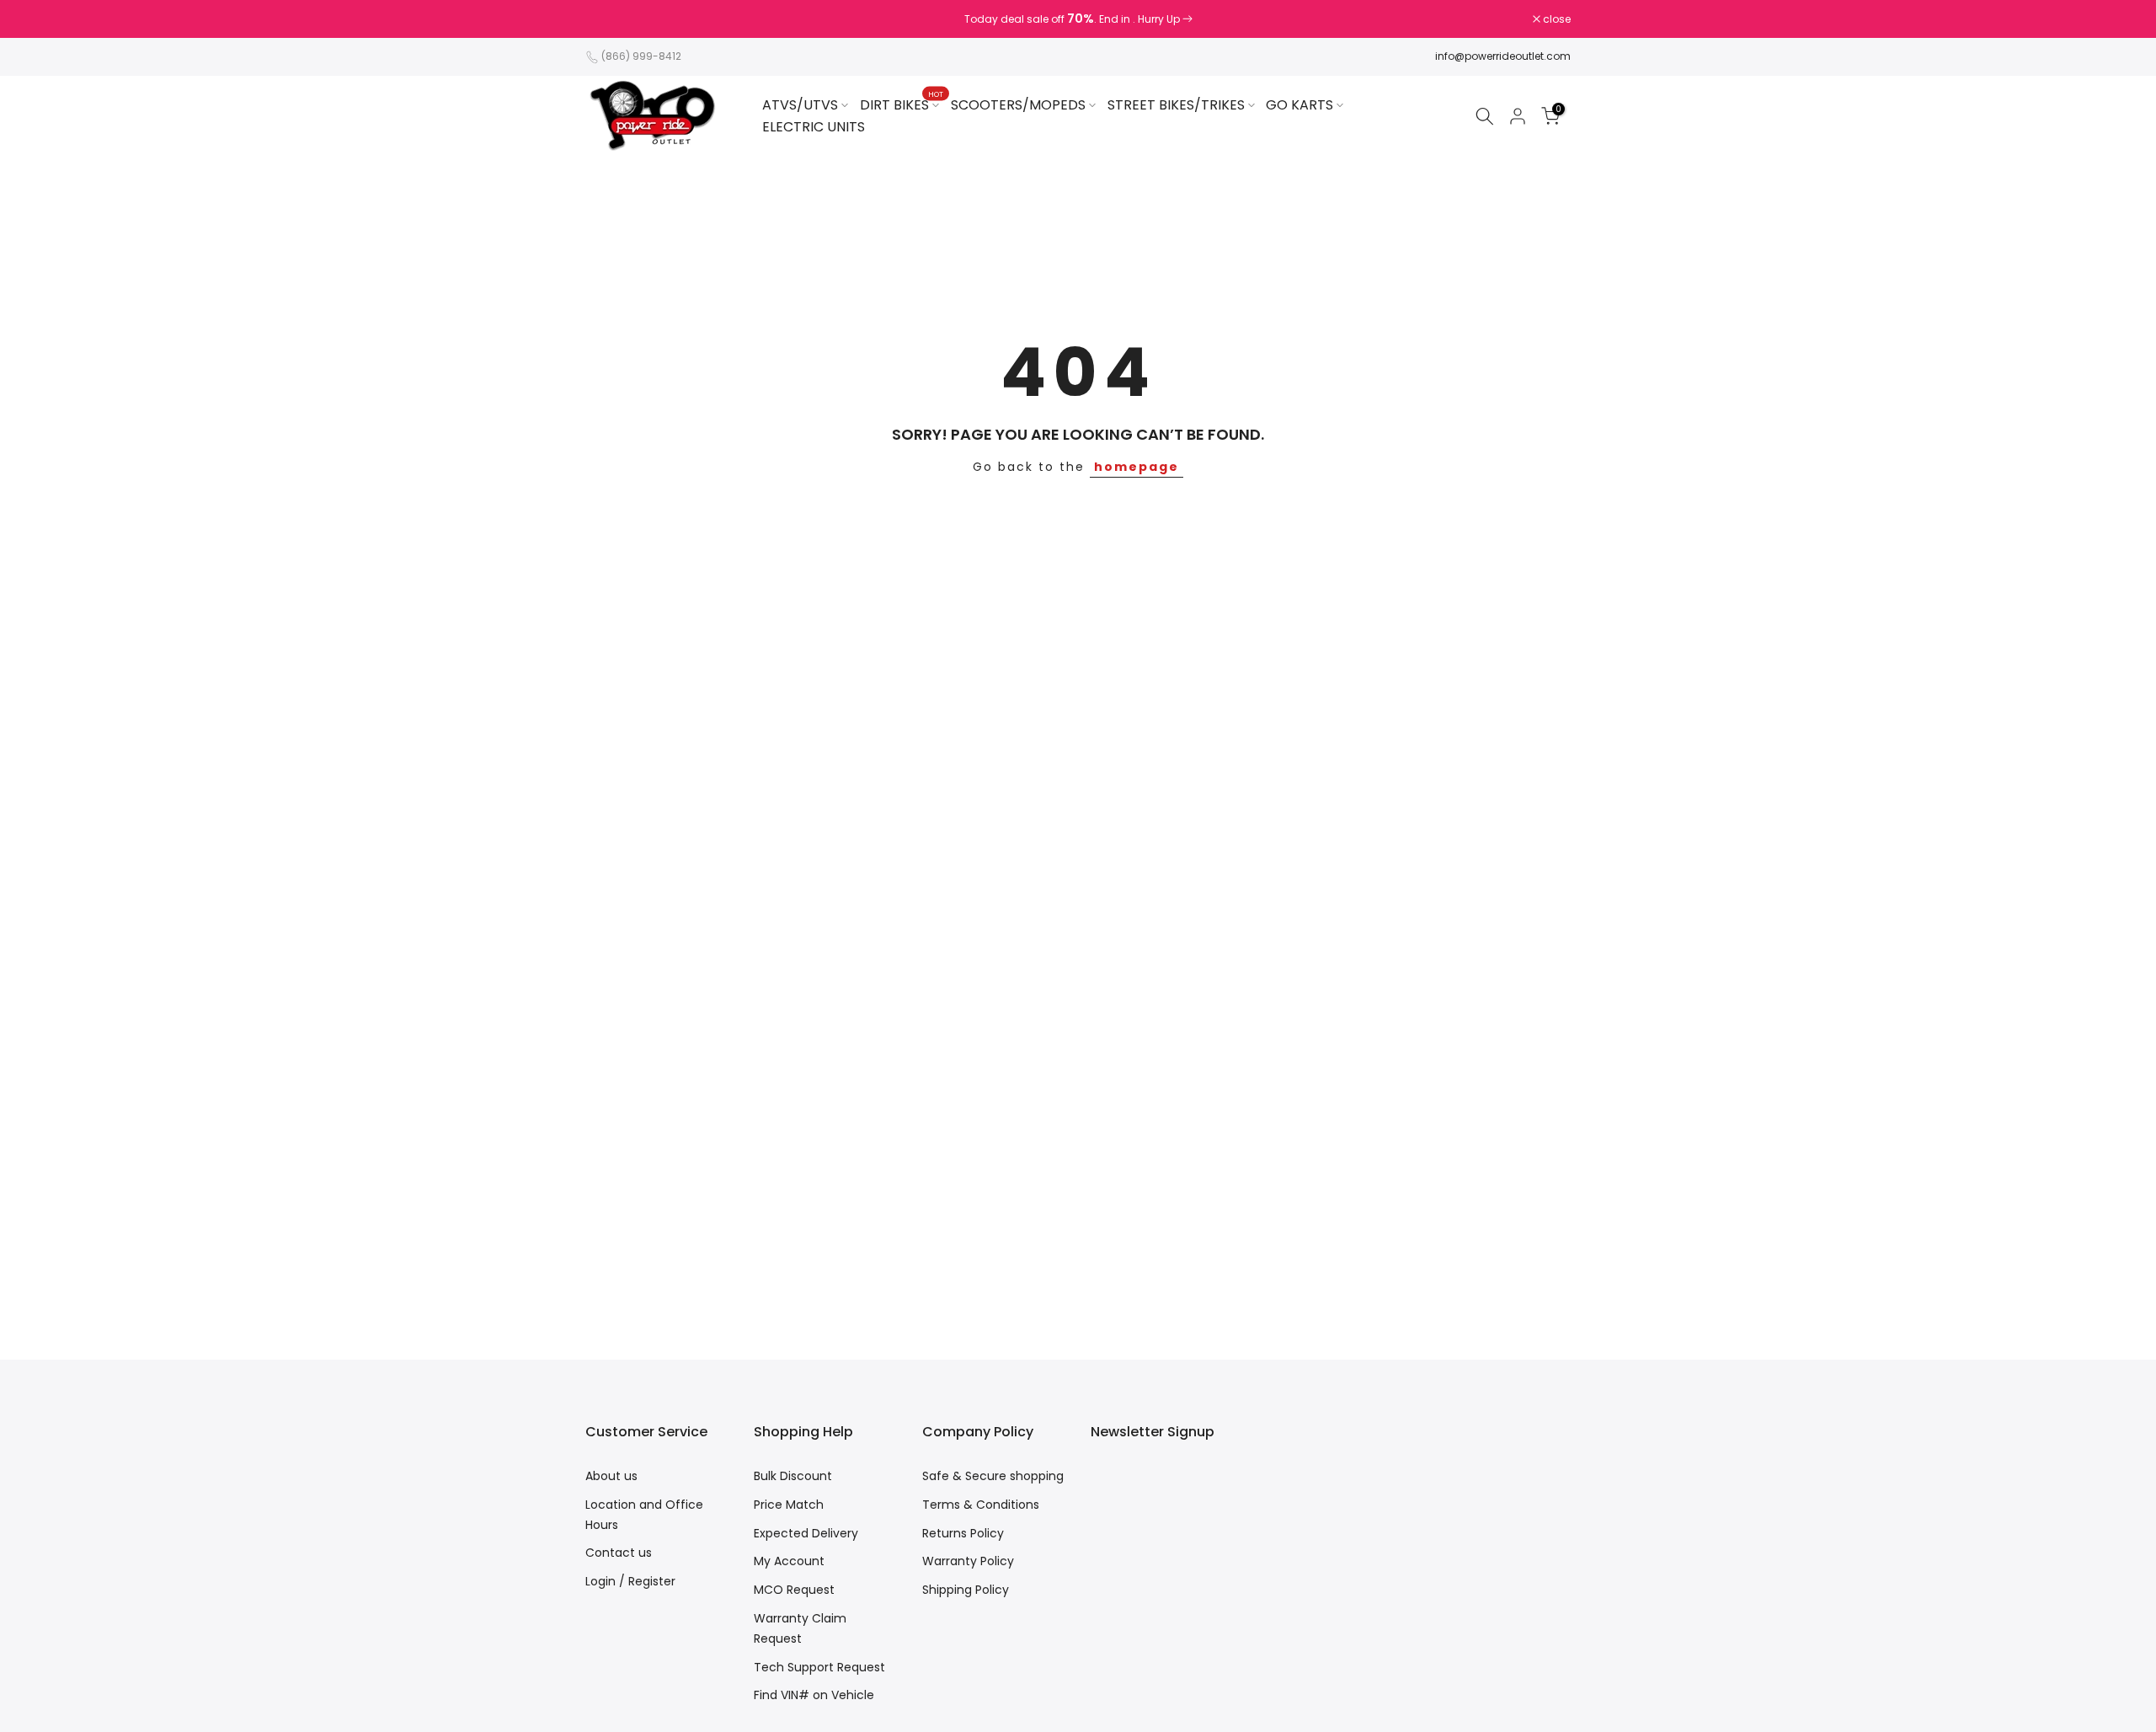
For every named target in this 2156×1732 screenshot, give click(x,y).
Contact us (619, 1553)
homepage (1137, 467)
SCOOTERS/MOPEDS (1018, 105)
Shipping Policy (966, 1590)
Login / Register (630, 1581)
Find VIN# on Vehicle (814, 1695)
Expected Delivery (806, 1533)
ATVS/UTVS (800, 105)
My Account (789, 1561)
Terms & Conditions (981, 1505)
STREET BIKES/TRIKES (1176, 105)
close (608, 19)
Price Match (789, 1505)
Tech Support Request (819, 1667)
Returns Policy (963, 1533)
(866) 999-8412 (641, 56)
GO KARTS (1299, 105)
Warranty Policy (968, 1561)
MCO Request (794, 1590)
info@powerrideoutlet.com (1503, 56)
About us (611, 1476)
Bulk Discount (793, 1476)
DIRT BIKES (902, 104)
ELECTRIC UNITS (814, 127)
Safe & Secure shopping (993, 1476)
